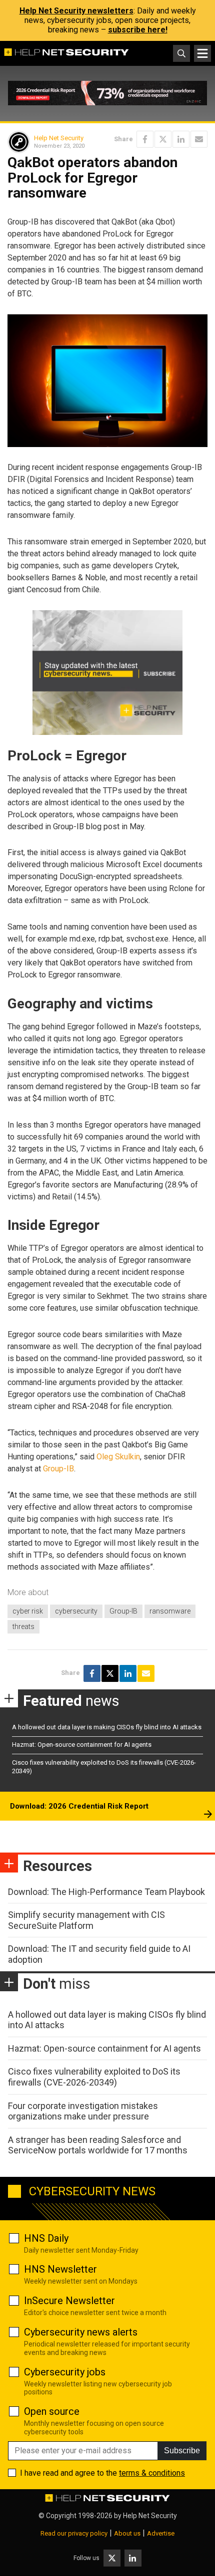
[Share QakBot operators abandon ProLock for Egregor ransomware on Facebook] (145, 139)
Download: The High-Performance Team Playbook (106, 1892)
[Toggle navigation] (202, 53)
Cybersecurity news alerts (81, 2332)
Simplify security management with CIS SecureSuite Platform (86, 1920)
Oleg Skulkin (118, 1457)
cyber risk (28, 1611)
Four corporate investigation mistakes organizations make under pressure (83, 2111)
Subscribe (182, 2451)
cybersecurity (76, 1611)
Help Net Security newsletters (76, 11)
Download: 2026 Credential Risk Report (79, 1806)
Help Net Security (59, 138)
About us (127, 2533)
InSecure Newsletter (69, 2301)
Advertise (161, 2533)
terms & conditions (152, 2473)
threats (23, 1627)
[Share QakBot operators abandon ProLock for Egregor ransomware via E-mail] (199, 139)
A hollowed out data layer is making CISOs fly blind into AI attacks (107, 1727)
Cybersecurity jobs (65, 2372)
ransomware (170, 1611)
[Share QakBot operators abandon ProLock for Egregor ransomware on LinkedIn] (181, 139)
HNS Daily (46, 2238)
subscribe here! (138, 30)
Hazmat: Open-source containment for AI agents (82, 1745)
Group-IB (58, 1469)
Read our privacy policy (74, 2533)
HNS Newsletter (60, 2269)
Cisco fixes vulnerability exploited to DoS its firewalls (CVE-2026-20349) (94, 2077)
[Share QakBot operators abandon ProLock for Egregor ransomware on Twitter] (163, 139)
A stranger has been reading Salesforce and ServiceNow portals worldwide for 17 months (98, 2145)
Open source (52, 2411)
